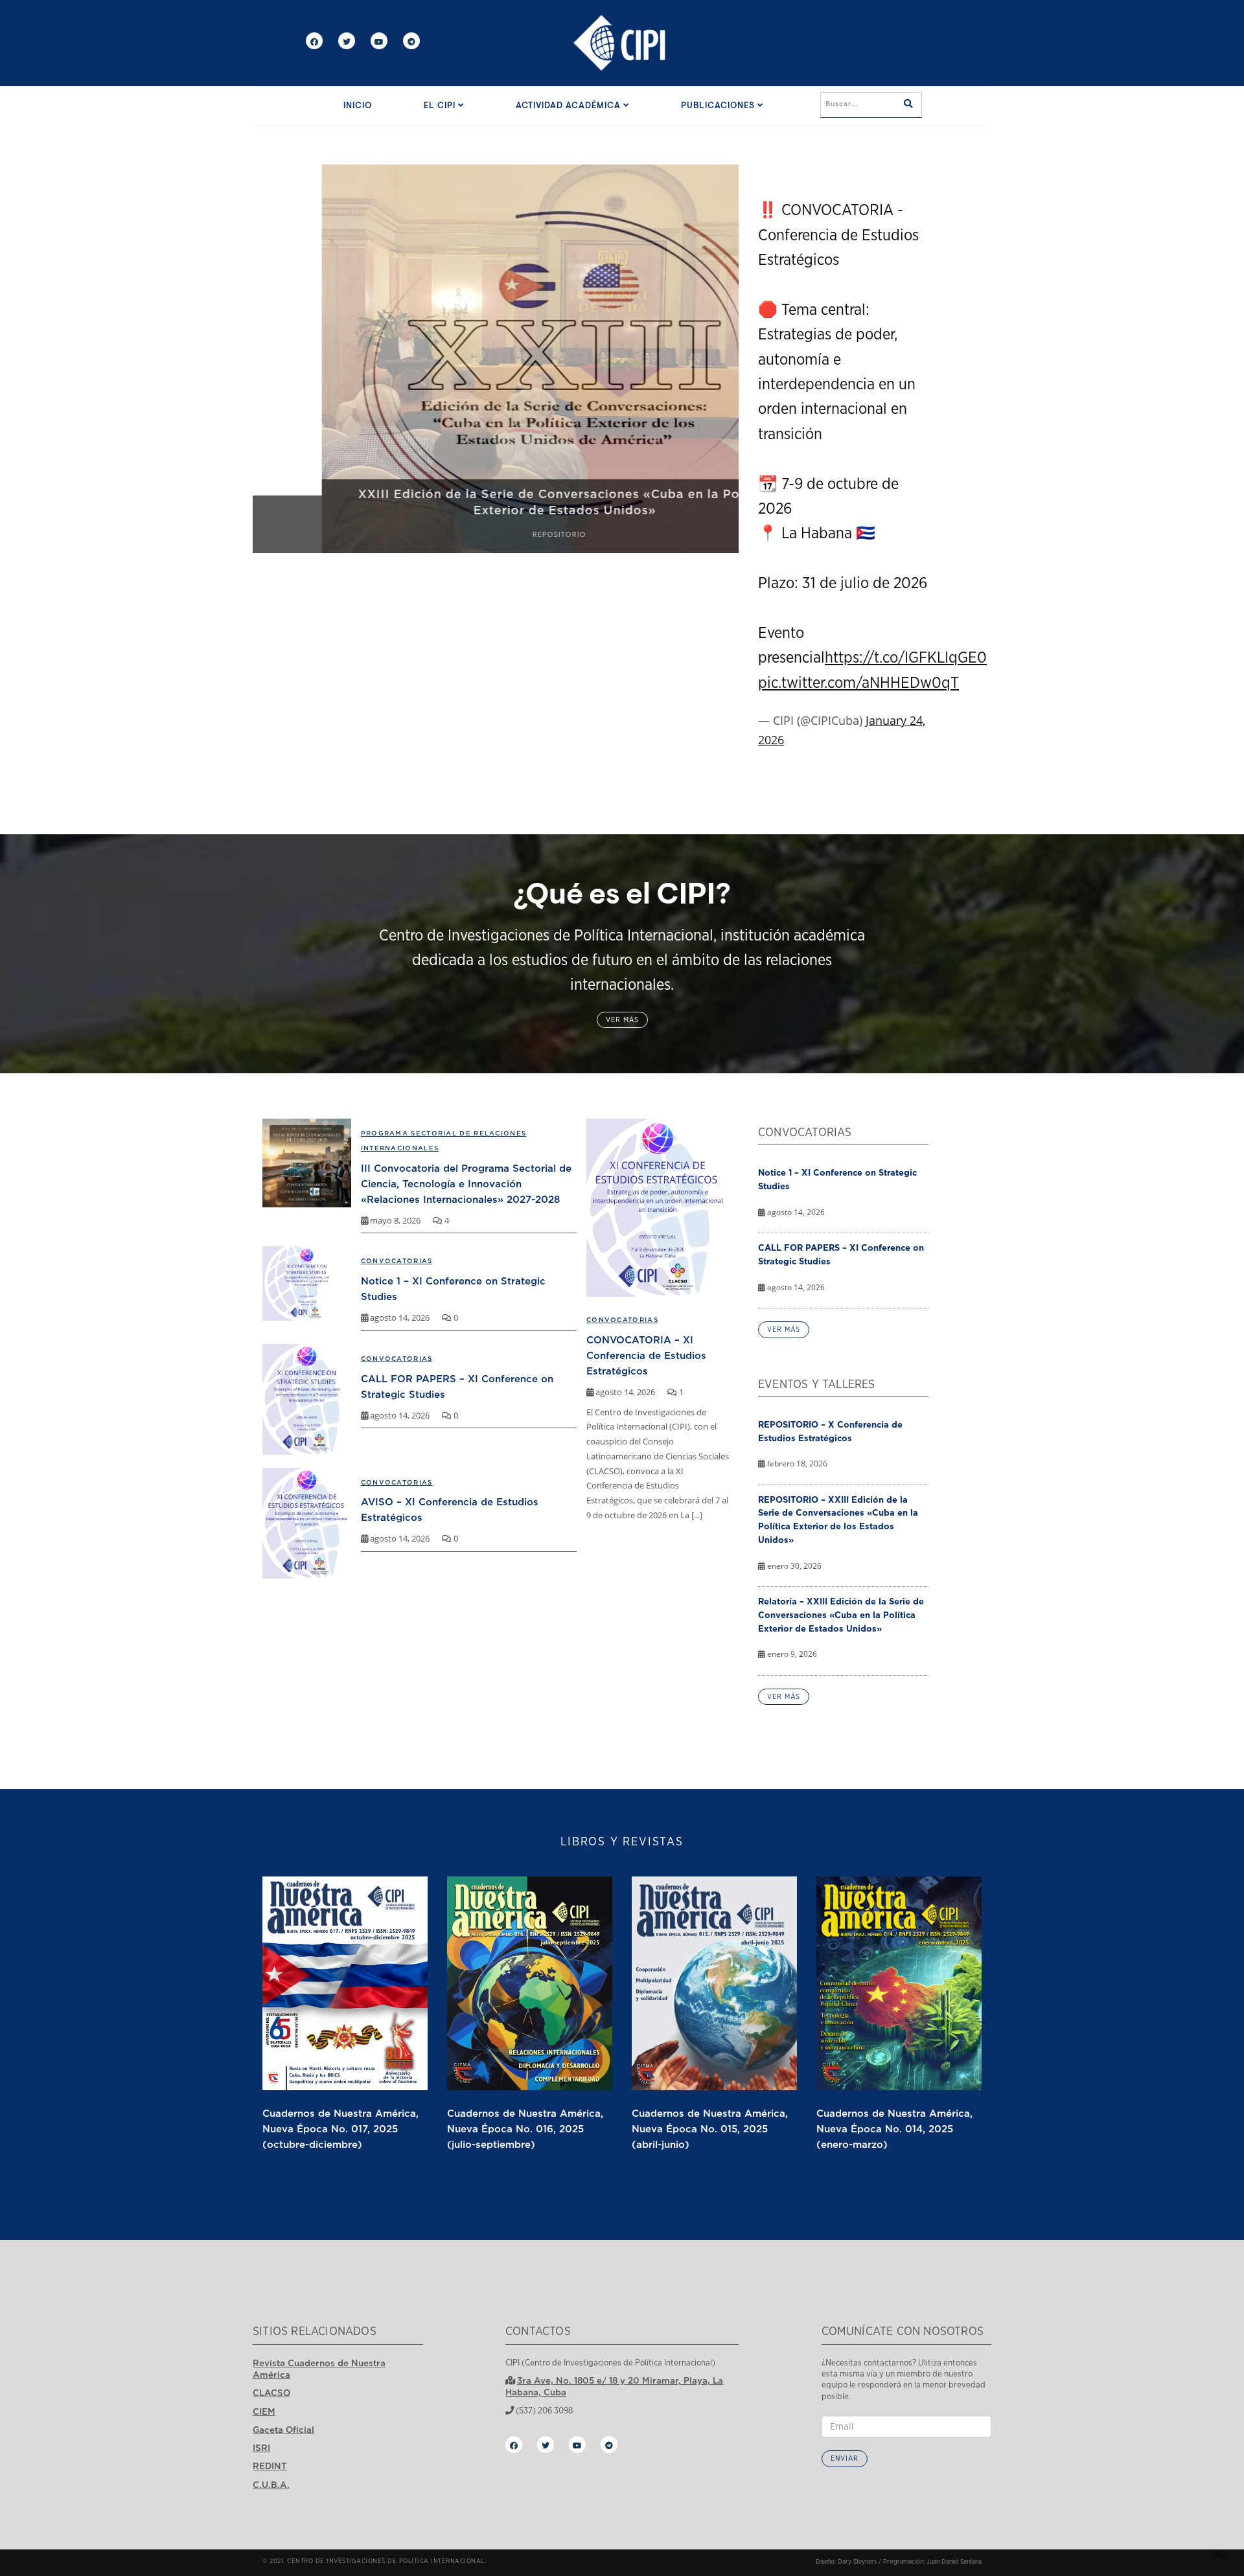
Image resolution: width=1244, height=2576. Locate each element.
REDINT (270, 2466)
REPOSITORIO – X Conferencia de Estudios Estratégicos (830, 1431)
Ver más (622, 1020)
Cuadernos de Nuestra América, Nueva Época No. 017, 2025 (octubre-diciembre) (340, 2128)
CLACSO (271, 2393)
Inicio (358, 106)
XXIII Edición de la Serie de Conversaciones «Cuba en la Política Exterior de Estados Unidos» (496, 502)
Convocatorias (622, 1320)
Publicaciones (719, 106)
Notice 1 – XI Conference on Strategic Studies (837, 1179)
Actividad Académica (570, 106)
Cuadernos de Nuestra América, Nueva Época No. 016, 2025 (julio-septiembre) (525, 2128)
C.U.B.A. (271, 2485)
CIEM (264, 2411)
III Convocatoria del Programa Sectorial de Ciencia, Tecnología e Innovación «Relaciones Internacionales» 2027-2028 (466, 1183)
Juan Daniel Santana (954, 2562)
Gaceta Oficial (283, 2430)
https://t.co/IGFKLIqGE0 (906, 658)
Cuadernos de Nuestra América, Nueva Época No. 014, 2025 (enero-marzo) (894, 2128)
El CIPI (441, 106)
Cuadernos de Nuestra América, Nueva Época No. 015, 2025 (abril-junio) (710, 2128)
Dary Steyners (857, 2562)
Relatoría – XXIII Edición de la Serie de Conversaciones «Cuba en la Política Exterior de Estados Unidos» (841, 1615)
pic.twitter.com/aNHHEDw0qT (858, 683)
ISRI (261, 2448)
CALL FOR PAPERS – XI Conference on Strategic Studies (841, 1254)
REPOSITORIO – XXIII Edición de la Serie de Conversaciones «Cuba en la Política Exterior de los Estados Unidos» (838, 1520)
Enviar (845, 2458)
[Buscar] (908, 105)
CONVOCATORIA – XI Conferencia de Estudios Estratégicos (646, 1355)
